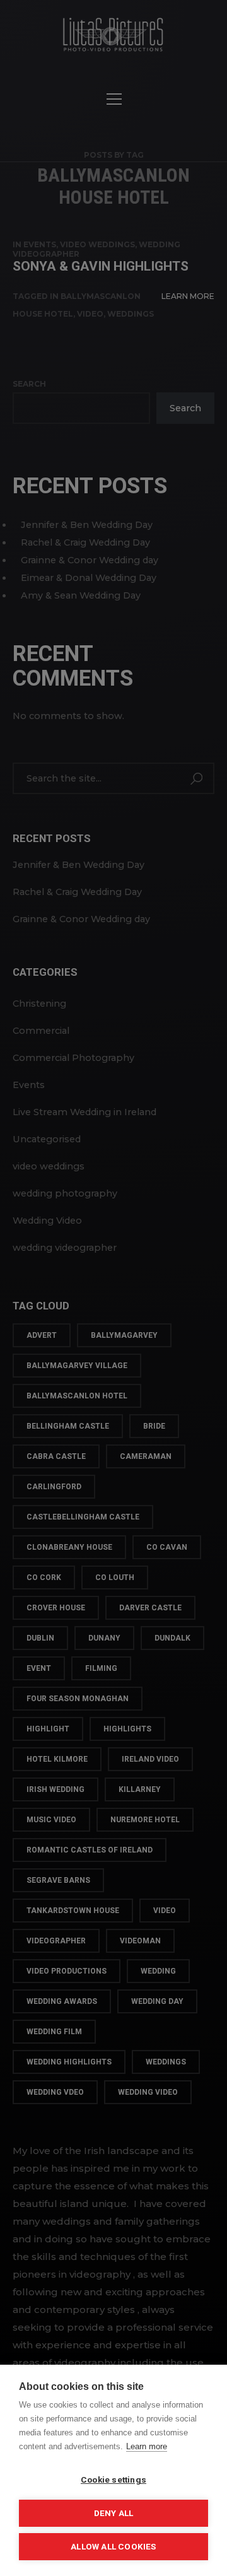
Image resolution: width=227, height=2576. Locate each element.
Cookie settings (113, 2479)
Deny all (114, 2513)
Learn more (147, 2446)
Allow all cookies (113, 2546)
